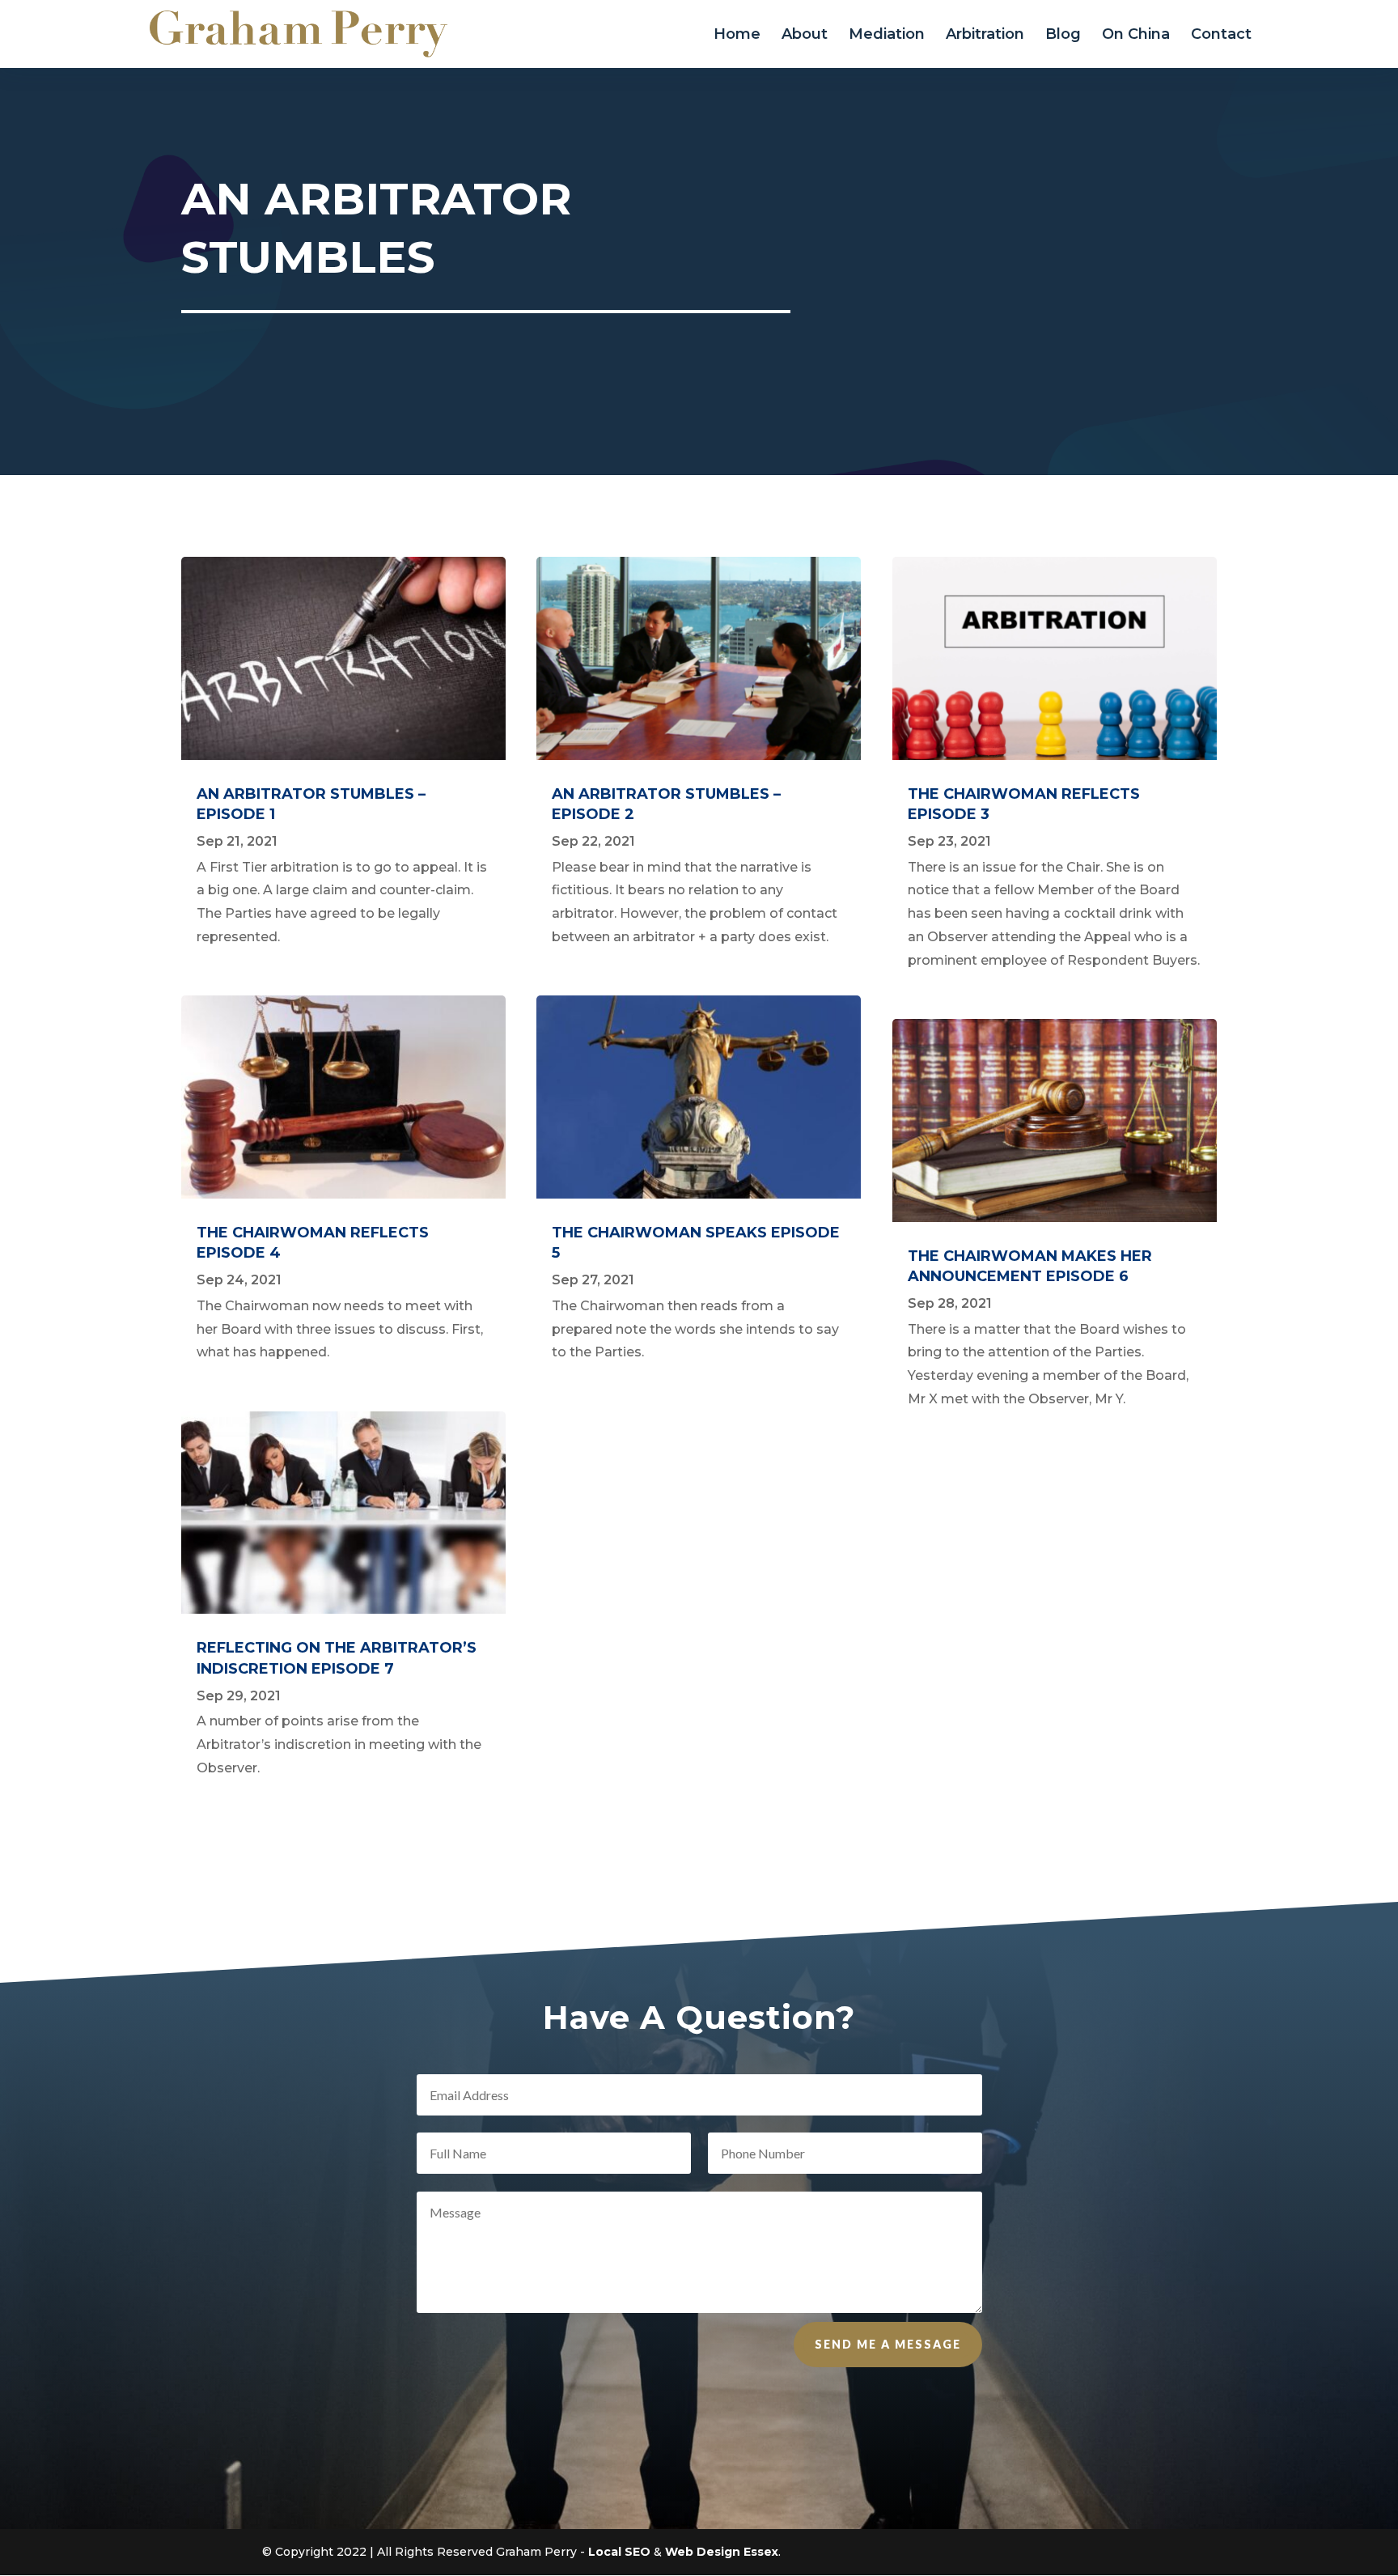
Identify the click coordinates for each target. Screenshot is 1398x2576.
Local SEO (619, 2552)
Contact (1221, 36)
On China (1136, 36)
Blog (1063, 36)
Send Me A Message (888, 2344)
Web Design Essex (722, 2552)
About (805, 36)
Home (737, 36)
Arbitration (985, 36)
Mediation (887, 36)
